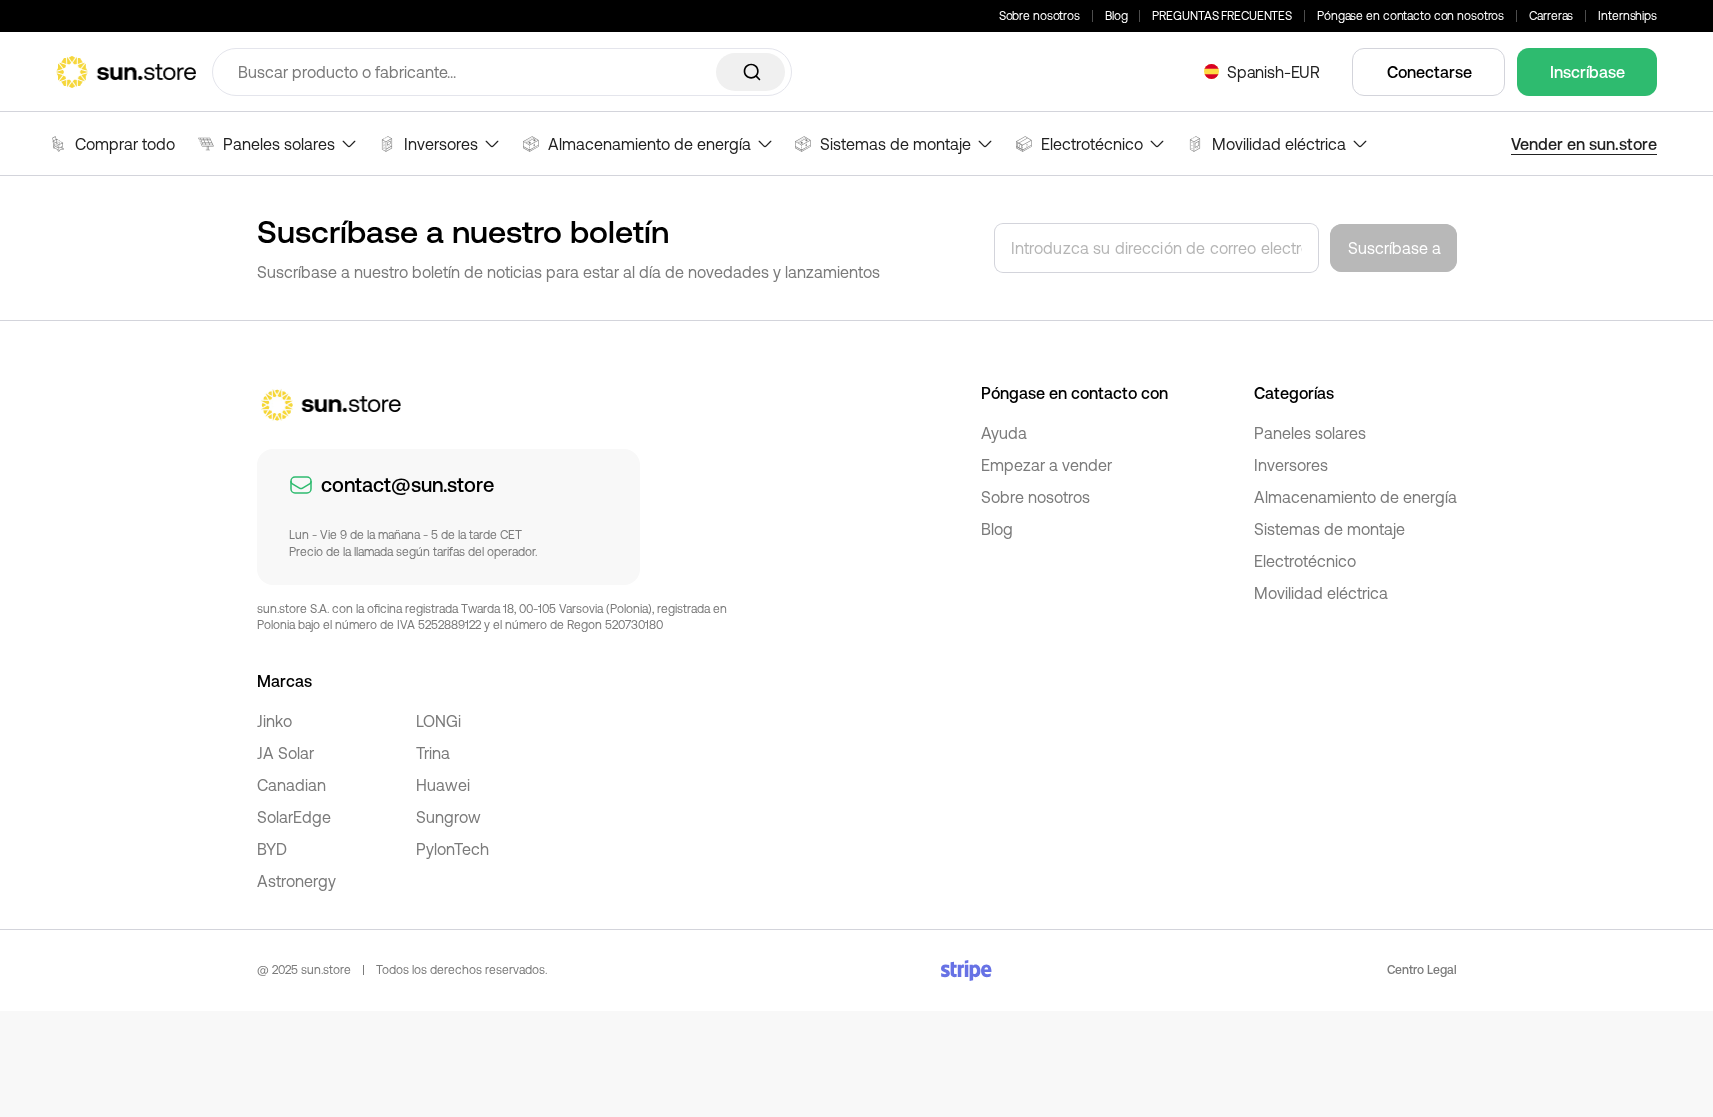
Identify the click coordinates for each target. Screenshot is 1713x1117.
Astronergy (296, 881)
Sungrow (448, 817)
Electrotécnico (1305, 561)
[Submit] (750, 72)
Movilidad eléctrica (1321, 593)
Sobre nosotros (1039, 16)
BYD (272, 849)
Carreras (1551, 16)
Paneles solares (1310, 433)
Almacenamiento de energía (1355, 497)
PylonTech (452, 849)
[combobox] (502, 72)
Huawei (443, 785)
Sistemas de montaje (1329, 529)
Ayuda (1004, 433)
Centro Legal (1422, 970)
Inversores (1291, 465)
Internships (1627, 16)
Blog (1116, 16)
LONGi (438, 721)
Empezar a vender (1046, 465)
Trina (433, 753)
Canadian (291, 785)
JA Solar (285, 753)
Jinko (274, 721)
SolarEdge (294, 817)
